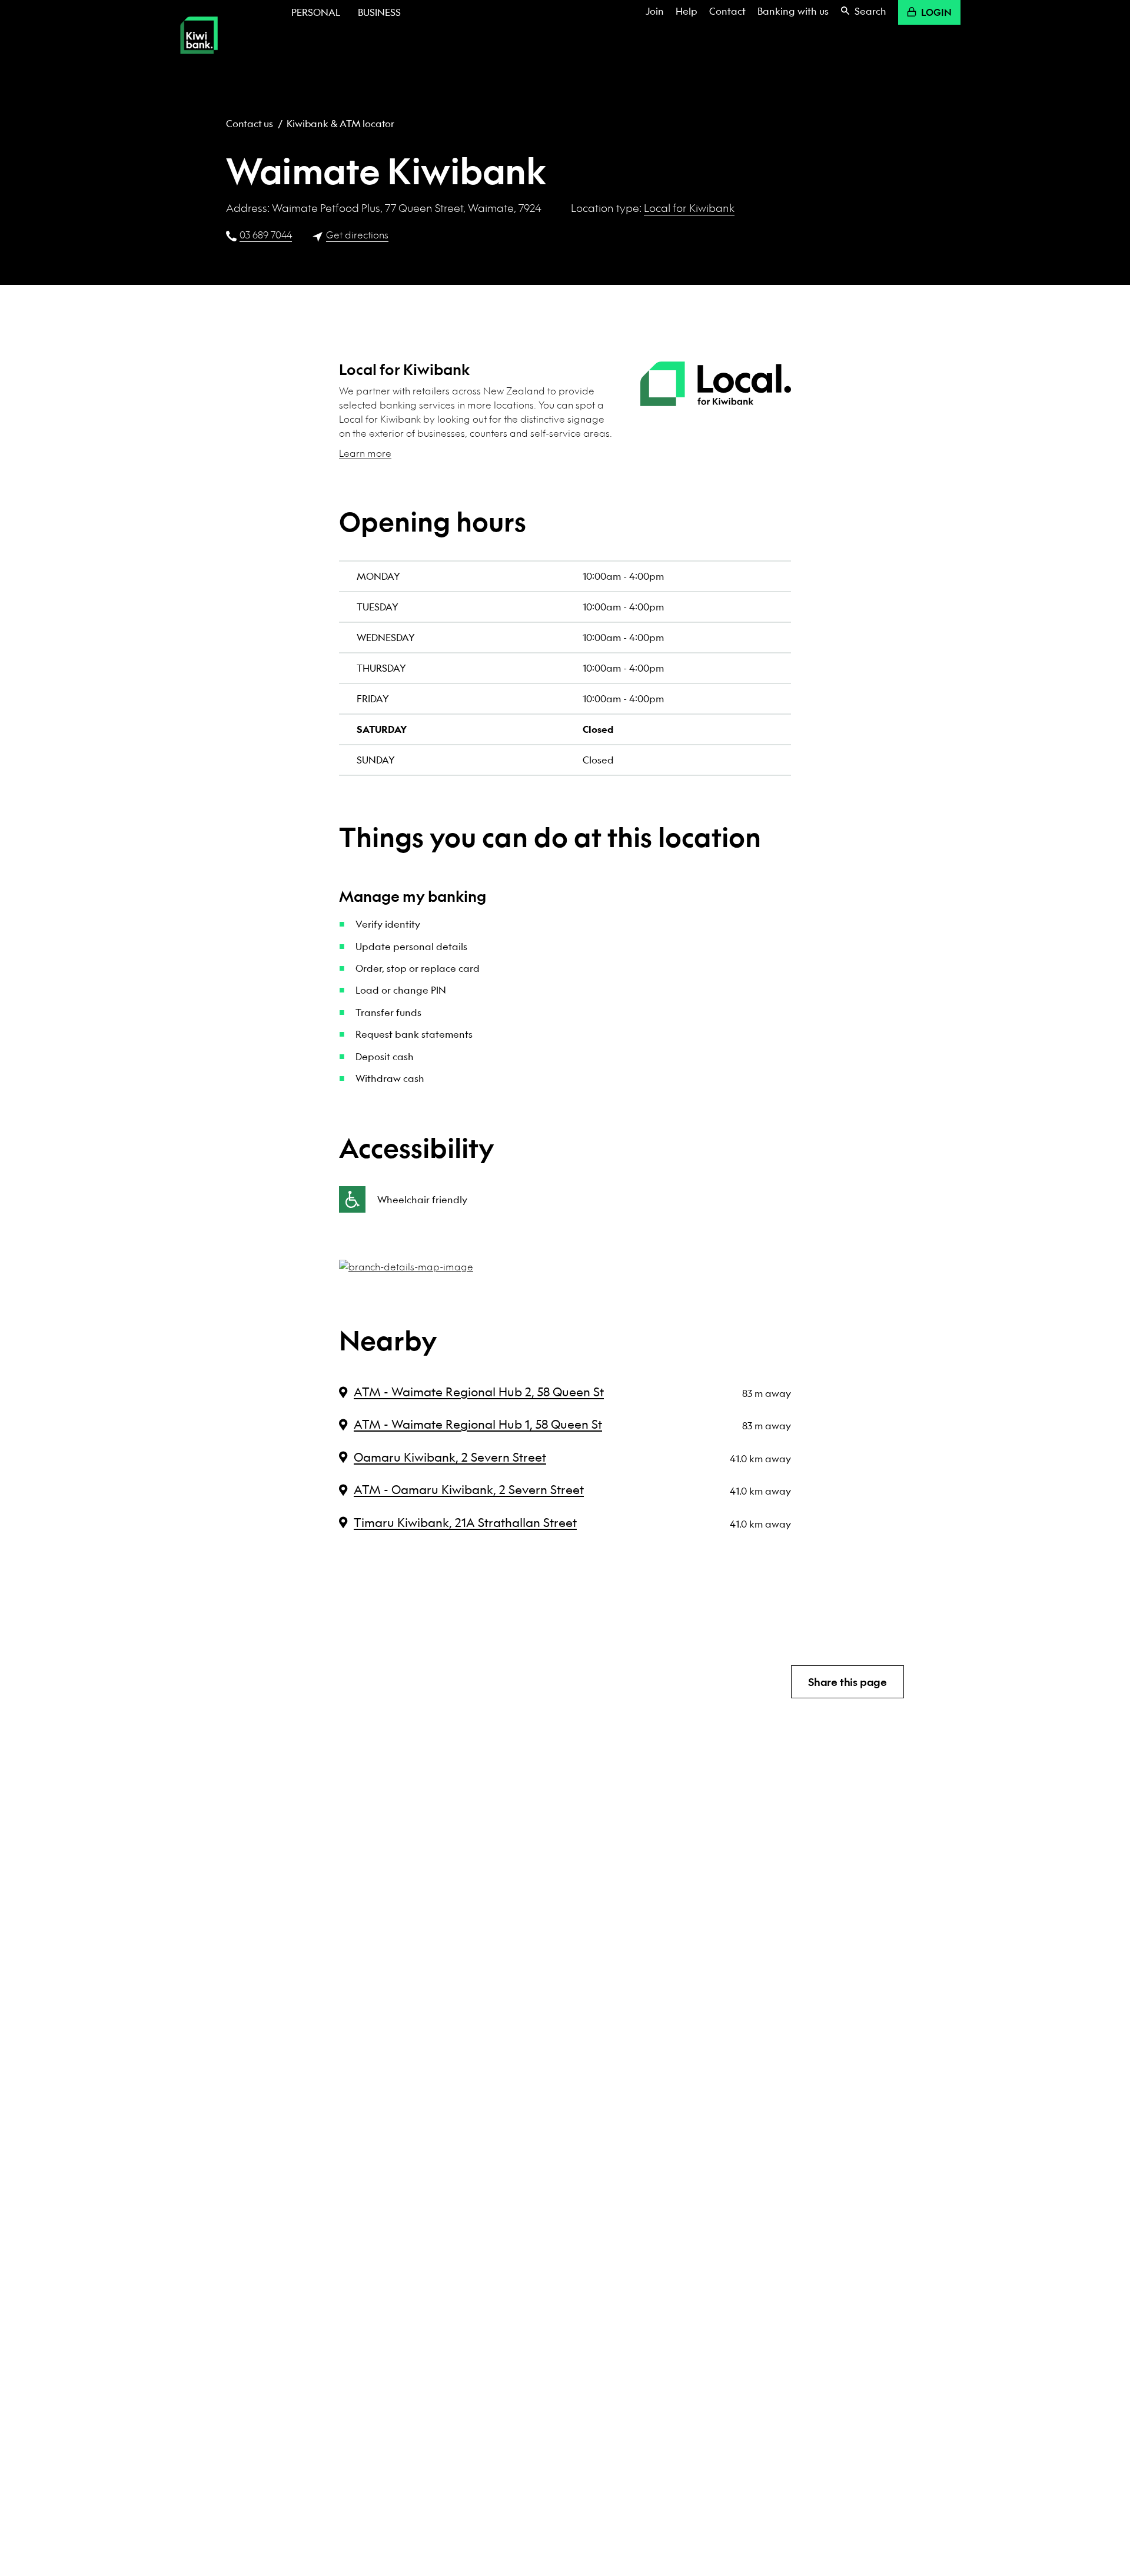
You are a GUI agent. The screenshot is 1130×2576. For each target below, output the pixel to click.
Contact (727, 11)
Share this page (847, 1682)
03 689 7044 (266, 235)
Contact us (250, 123)
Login (936, 12)
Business (379, 12)
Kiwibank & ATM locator (340, 123)
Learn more (365, 453)
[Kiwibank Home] (199, 62)
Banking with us (793, 11)
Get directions (357, 235)
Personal (316, 12)
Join (655, 11)
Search (870, 11)
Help (687, 11)
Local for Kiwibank (689, 208)
